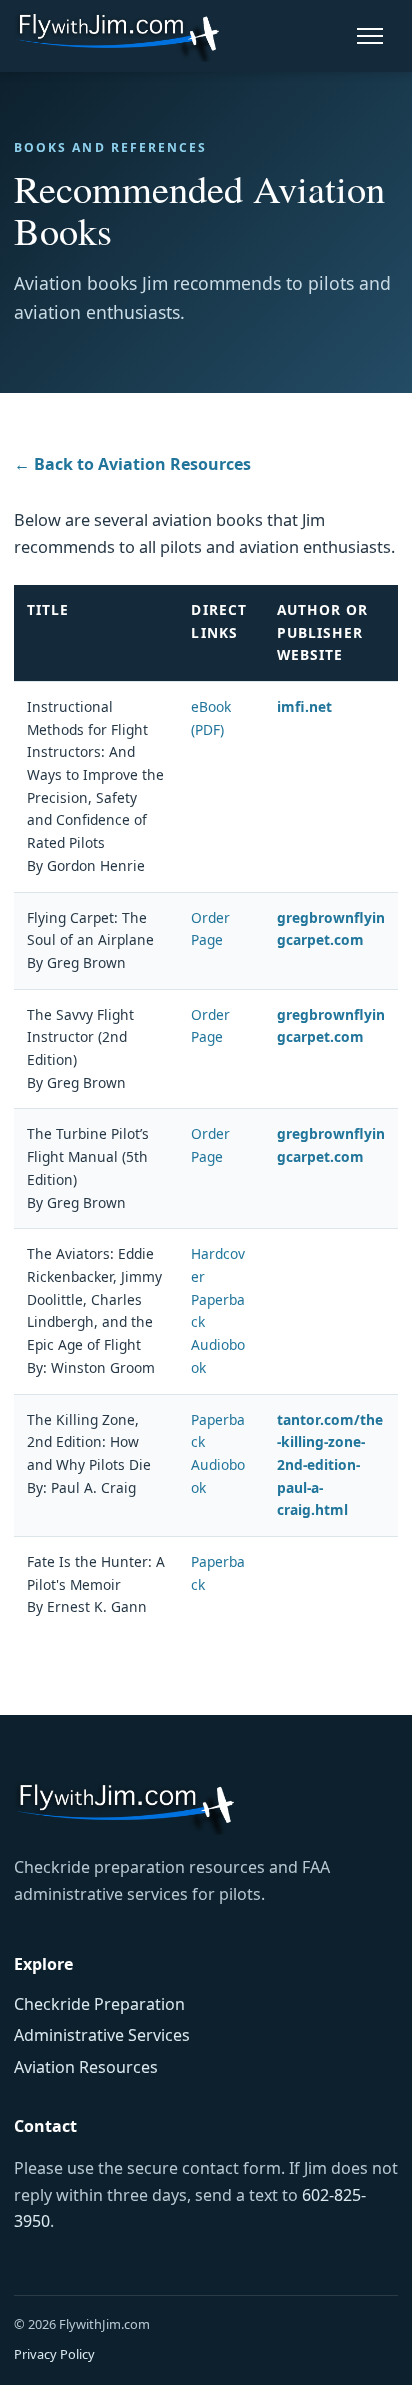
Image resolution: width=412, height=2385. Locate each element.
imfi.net (304, 706)
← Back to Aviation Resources (132, 464)
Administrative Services (102, 2035)
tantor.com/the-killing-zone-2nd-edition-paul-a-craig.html (330, 1465)
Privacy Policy (54, 2354)
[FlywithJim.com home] (116, 35)
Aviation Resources (86, 2067)
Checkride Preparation (99, 2004)
